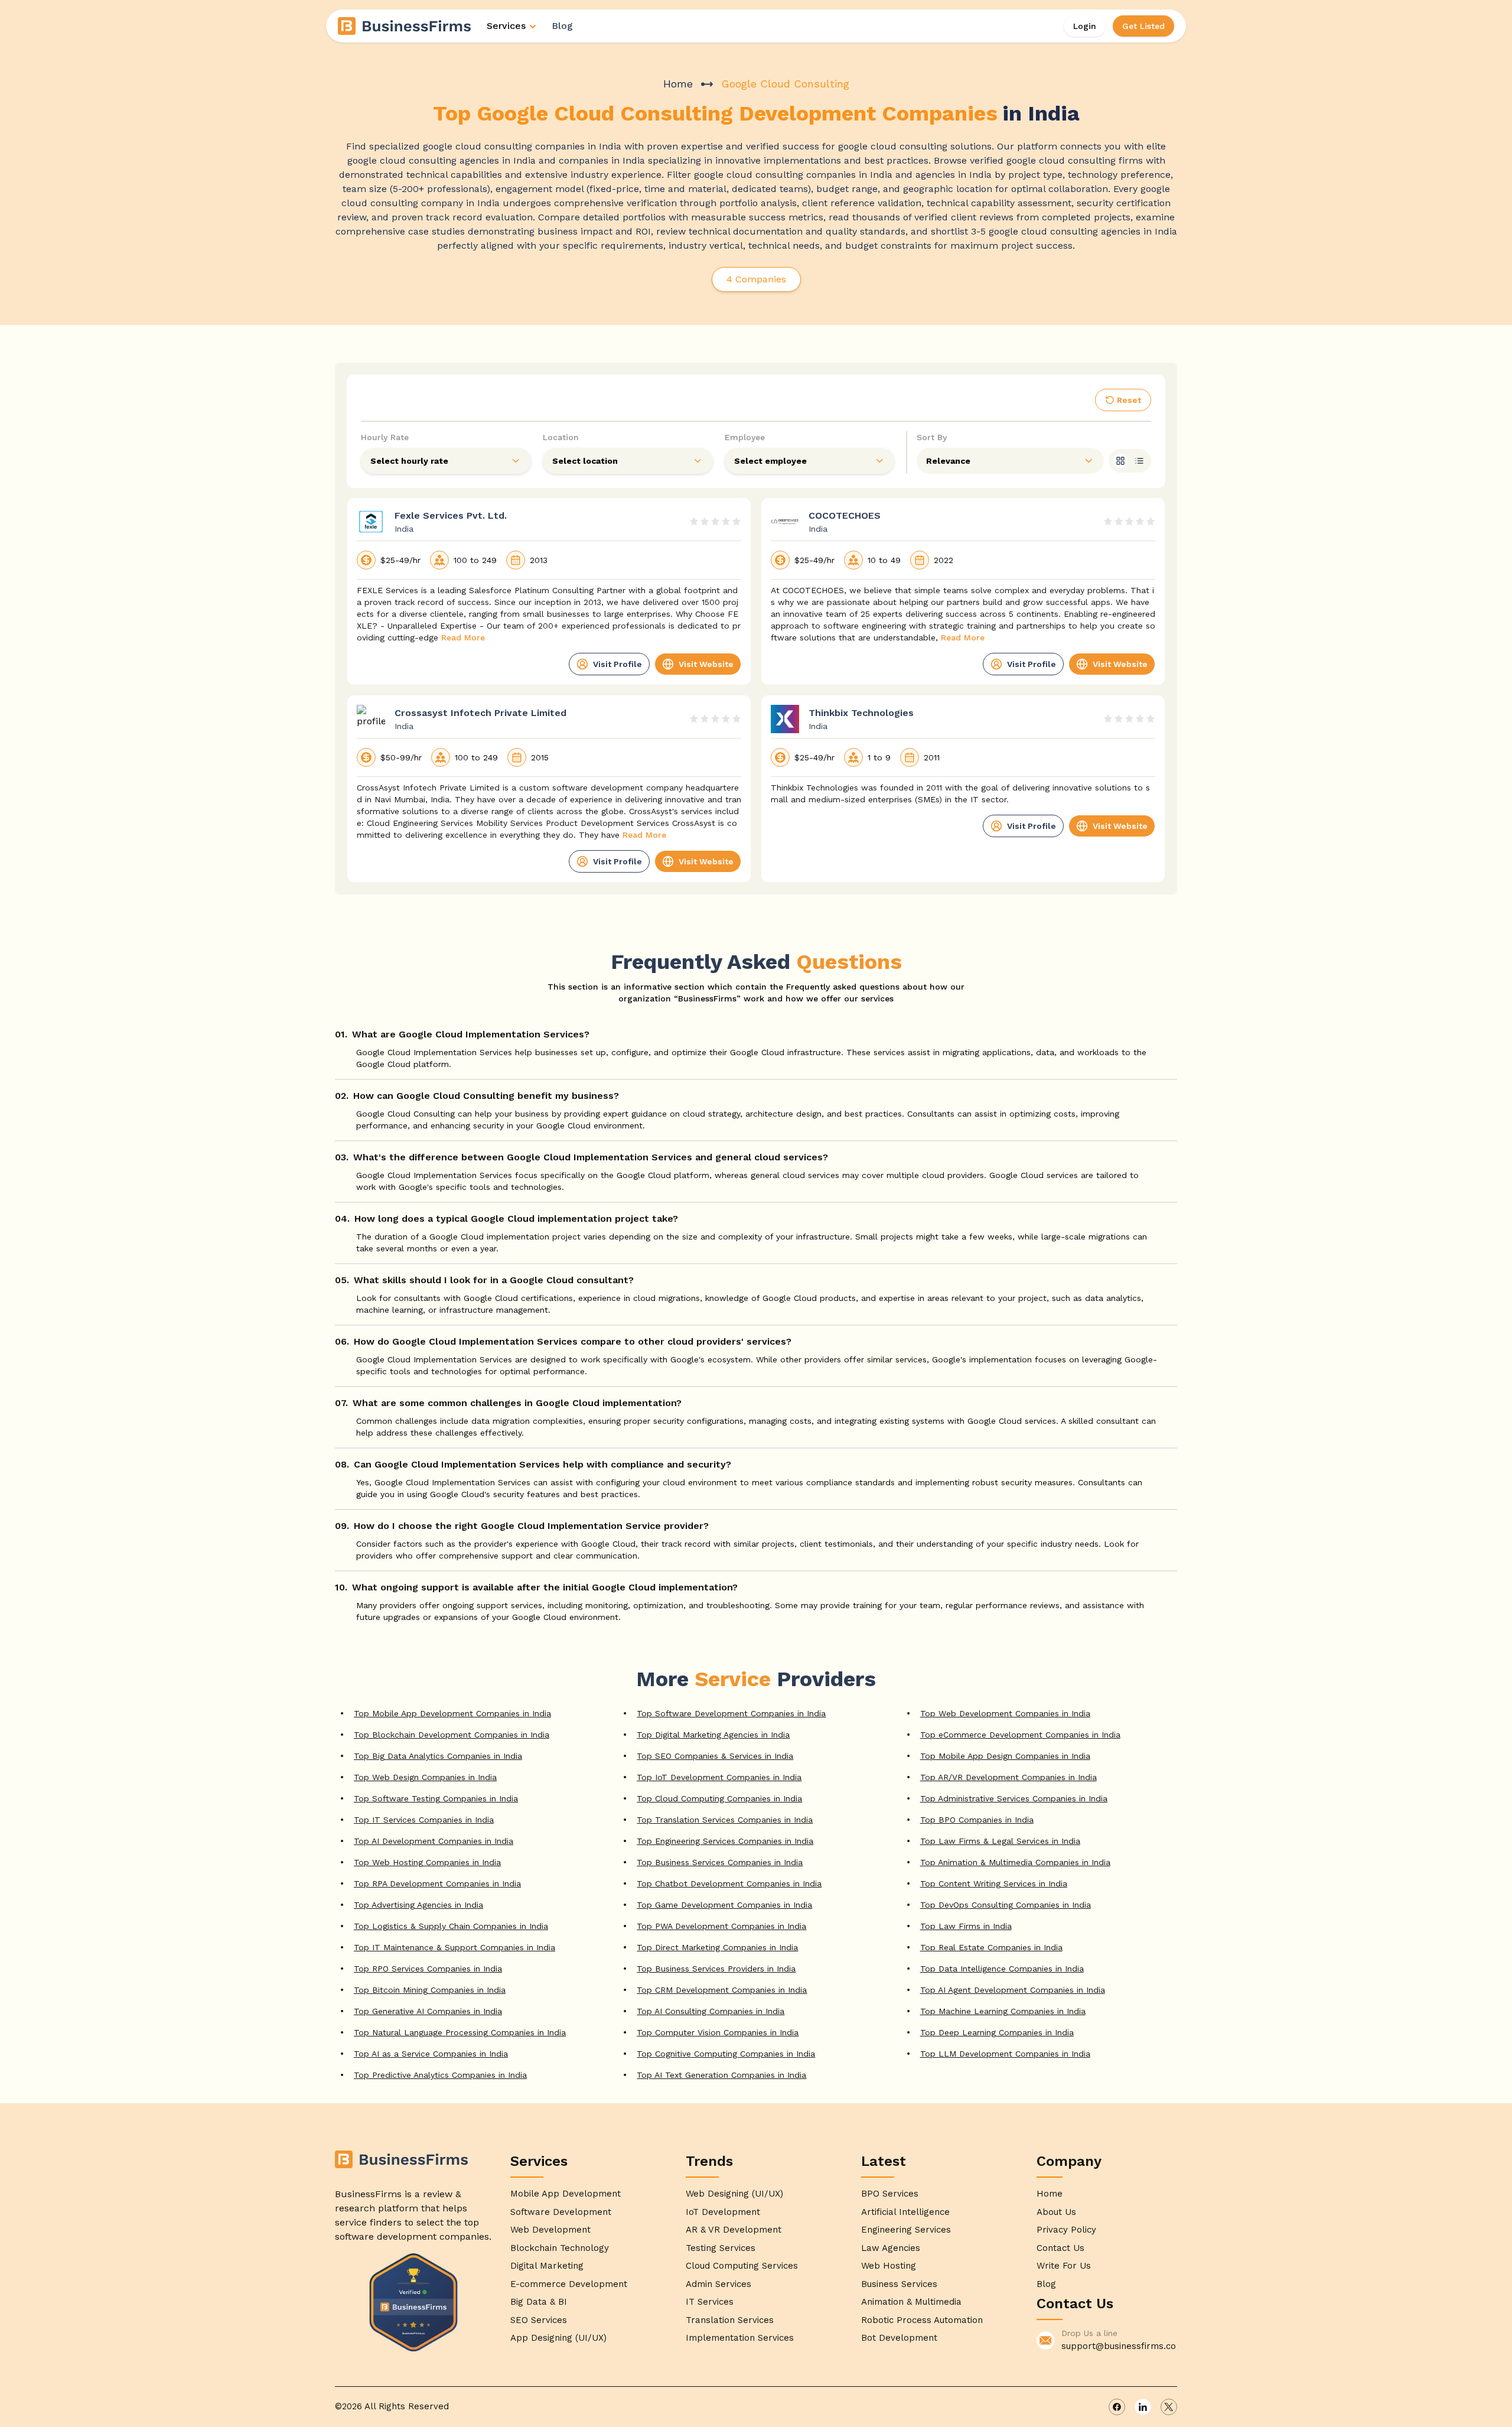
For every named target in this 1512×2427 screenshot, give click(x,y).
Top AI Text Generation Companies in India (721, 2075)
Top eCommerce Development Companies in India (1020, 1735)
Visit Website (706, 664)
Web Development (550, 2230)
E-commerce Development (569, 2284)
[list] (1139, 461)
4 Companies (756, 279)
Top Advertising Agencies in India (418, 1905)
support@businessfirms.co (1119, 2346)
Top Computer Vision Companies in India (718, 2032)
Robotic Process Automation (922, 2320)
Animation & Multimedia (911, 2302)
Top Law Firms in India (966, 1926)
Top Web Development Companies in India (1005, 1713)
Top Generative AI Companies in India (428, 2011)
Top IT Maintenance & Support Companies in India (454, 1947)
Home (678, 84)
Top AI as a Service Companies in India (431, 2054)
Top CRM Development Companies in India (722, 1990)
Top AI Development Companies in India (434, 1841)
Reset (1129, 400)
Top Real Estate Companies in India (991, 1947)
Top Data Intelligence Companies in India (1002, 1969)
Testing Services (721, 2248)
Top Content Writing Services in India (994, 1883)
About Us (1056, 2212)
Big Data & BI (539, 2302)
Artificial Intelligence (905, 2212)
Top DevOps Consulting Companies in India (1006, 1905)
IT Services (710, 2302)
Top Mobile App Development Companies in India (452, 1713)
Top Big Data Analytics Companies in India (438, 1756)
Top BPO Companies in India (977, 1820)
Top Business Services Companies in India (720, 1862)
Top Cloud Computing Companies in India (719, 1798)
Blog (562, 26)
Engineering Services (906, 2230)
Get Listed (1143, 26)
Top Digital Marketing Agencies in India (713, 1735)
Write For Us (1064, 2266)
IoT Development (723, 2212)
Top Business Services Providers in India (716, 1969)
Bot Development (899, 2338)
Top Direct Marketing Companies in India (717, 1947)
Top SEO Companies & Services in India (715, 1756)
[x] (1169, 2407)
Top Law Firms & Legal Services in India (1000, 1841)
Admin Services (718, 2284)
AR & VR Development (734, 2230)
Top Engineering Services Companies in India (725, 1841)
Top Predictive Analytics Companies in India (440, 2075)
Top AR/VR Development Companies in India (1008, 1777)
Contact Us (1060, 2248)
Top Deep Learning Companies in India (997, 2032)
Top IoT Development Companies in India (719, 1777)
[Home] (405, 26)
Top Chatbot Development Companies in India (729, 1883)
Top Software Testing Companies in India (436, 1798)
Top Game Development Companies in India (724, 1905)
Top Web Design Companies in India (425, 1777)
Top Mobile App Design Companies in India (1005, 1756)
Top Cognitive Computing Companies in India (726, 2054)
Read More (463, 637)
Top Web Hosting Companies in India (427, 1862)
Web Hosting (889, 2266)
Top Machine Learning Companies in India (1003, 2011)
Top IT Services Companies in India (424, 1820)
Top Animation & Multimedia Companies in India (1015, 1862)
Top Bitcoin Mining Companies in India (430, 1990)
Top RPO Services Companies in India (428, 1969)
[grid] (1120, 461)
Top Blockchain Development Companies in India (452, 1735)
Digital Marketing (547, 2266)
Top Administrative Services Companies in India (1014, 1798)
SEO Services (539, 2320)
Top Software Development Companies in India (731, 1713)
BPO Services (890, 2194)
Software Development (561, 2212)
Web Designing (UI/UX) (734, 2194)
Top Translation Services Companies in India (725, 1820)
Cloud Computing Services (742, 2266)
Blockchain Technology (560, 2248)
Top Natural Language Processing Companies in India (460, 2032)
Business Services (899, 2284)
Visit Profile (617, 664)
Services (506, 26)
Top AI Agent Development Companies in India (1013, 1990)
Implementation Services (740, 2338)
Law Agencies (891, 2248)
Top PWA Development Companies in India (721, 1926)
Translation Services (730, 2320)
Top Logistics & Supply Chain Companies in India (451, 1926)
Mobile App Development (566, 2194)
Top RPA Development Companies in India (437, 1883)
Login (1085, 26)
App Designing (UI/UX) (558, 2338)
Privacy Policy (1066, 2230)
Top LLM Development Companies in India (1005, 2054)
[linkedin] (1143, 2407)
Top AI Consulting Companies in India (711, 2011)
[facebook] (1117, 2407)
